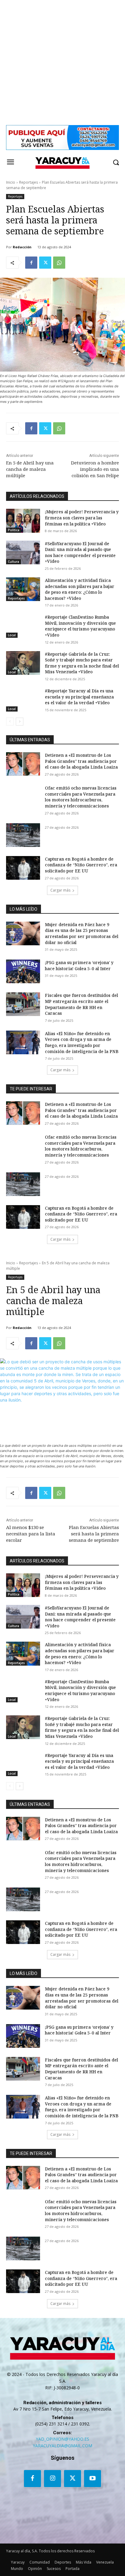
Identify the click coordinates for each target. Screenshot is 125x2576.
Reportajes (29, 182)
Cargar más (60, 890)
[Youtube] (93, 2479)
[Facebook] (31, 263)
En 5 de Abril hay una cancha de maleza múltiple (30, 469)
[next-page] (20, 722)
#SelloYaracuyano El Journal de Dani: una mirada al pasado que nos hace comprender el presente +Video (80, 552)
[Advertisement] (62, 63)
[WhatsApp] (59, 263)
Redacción (22, 247)
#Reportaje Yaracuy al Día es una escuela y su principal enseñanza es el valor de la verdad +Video (79, 697)
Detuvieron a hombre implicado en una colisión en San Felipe (95, 469)
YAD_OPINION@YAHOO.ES (62, 2439)
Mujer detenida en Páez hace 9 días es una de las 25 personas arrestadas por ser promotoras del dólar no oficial (82, 933)
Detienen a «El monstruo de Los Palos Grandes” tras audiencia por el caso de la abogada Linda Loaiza (81, 761)
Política (14, 530)
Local (12, 635)
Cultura (14, 562)
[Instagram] (52, 2479)
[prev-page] (10, 722)
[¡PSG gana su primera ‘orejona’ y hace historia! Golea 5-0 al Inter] (23, 971)
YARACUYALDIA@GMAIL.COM (62, 2446)
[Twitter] (45, 263)
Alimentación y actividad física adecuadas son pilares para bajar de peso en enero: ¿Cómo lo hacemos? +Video (80, 589)
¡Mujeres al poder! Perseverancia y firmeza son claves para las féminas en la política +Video (82, 518)
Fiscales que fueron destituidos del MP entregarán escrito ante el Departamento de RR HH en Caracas (81, 1004)
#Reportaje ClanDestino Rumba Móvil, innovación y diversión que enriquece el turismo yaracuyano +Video (80, 626)
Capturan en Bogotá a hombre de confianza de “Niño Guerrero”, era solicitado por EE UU (81, 865)
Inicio (11, 182)
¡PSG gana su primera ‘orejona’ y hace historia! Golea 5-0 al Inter (79, 965)
